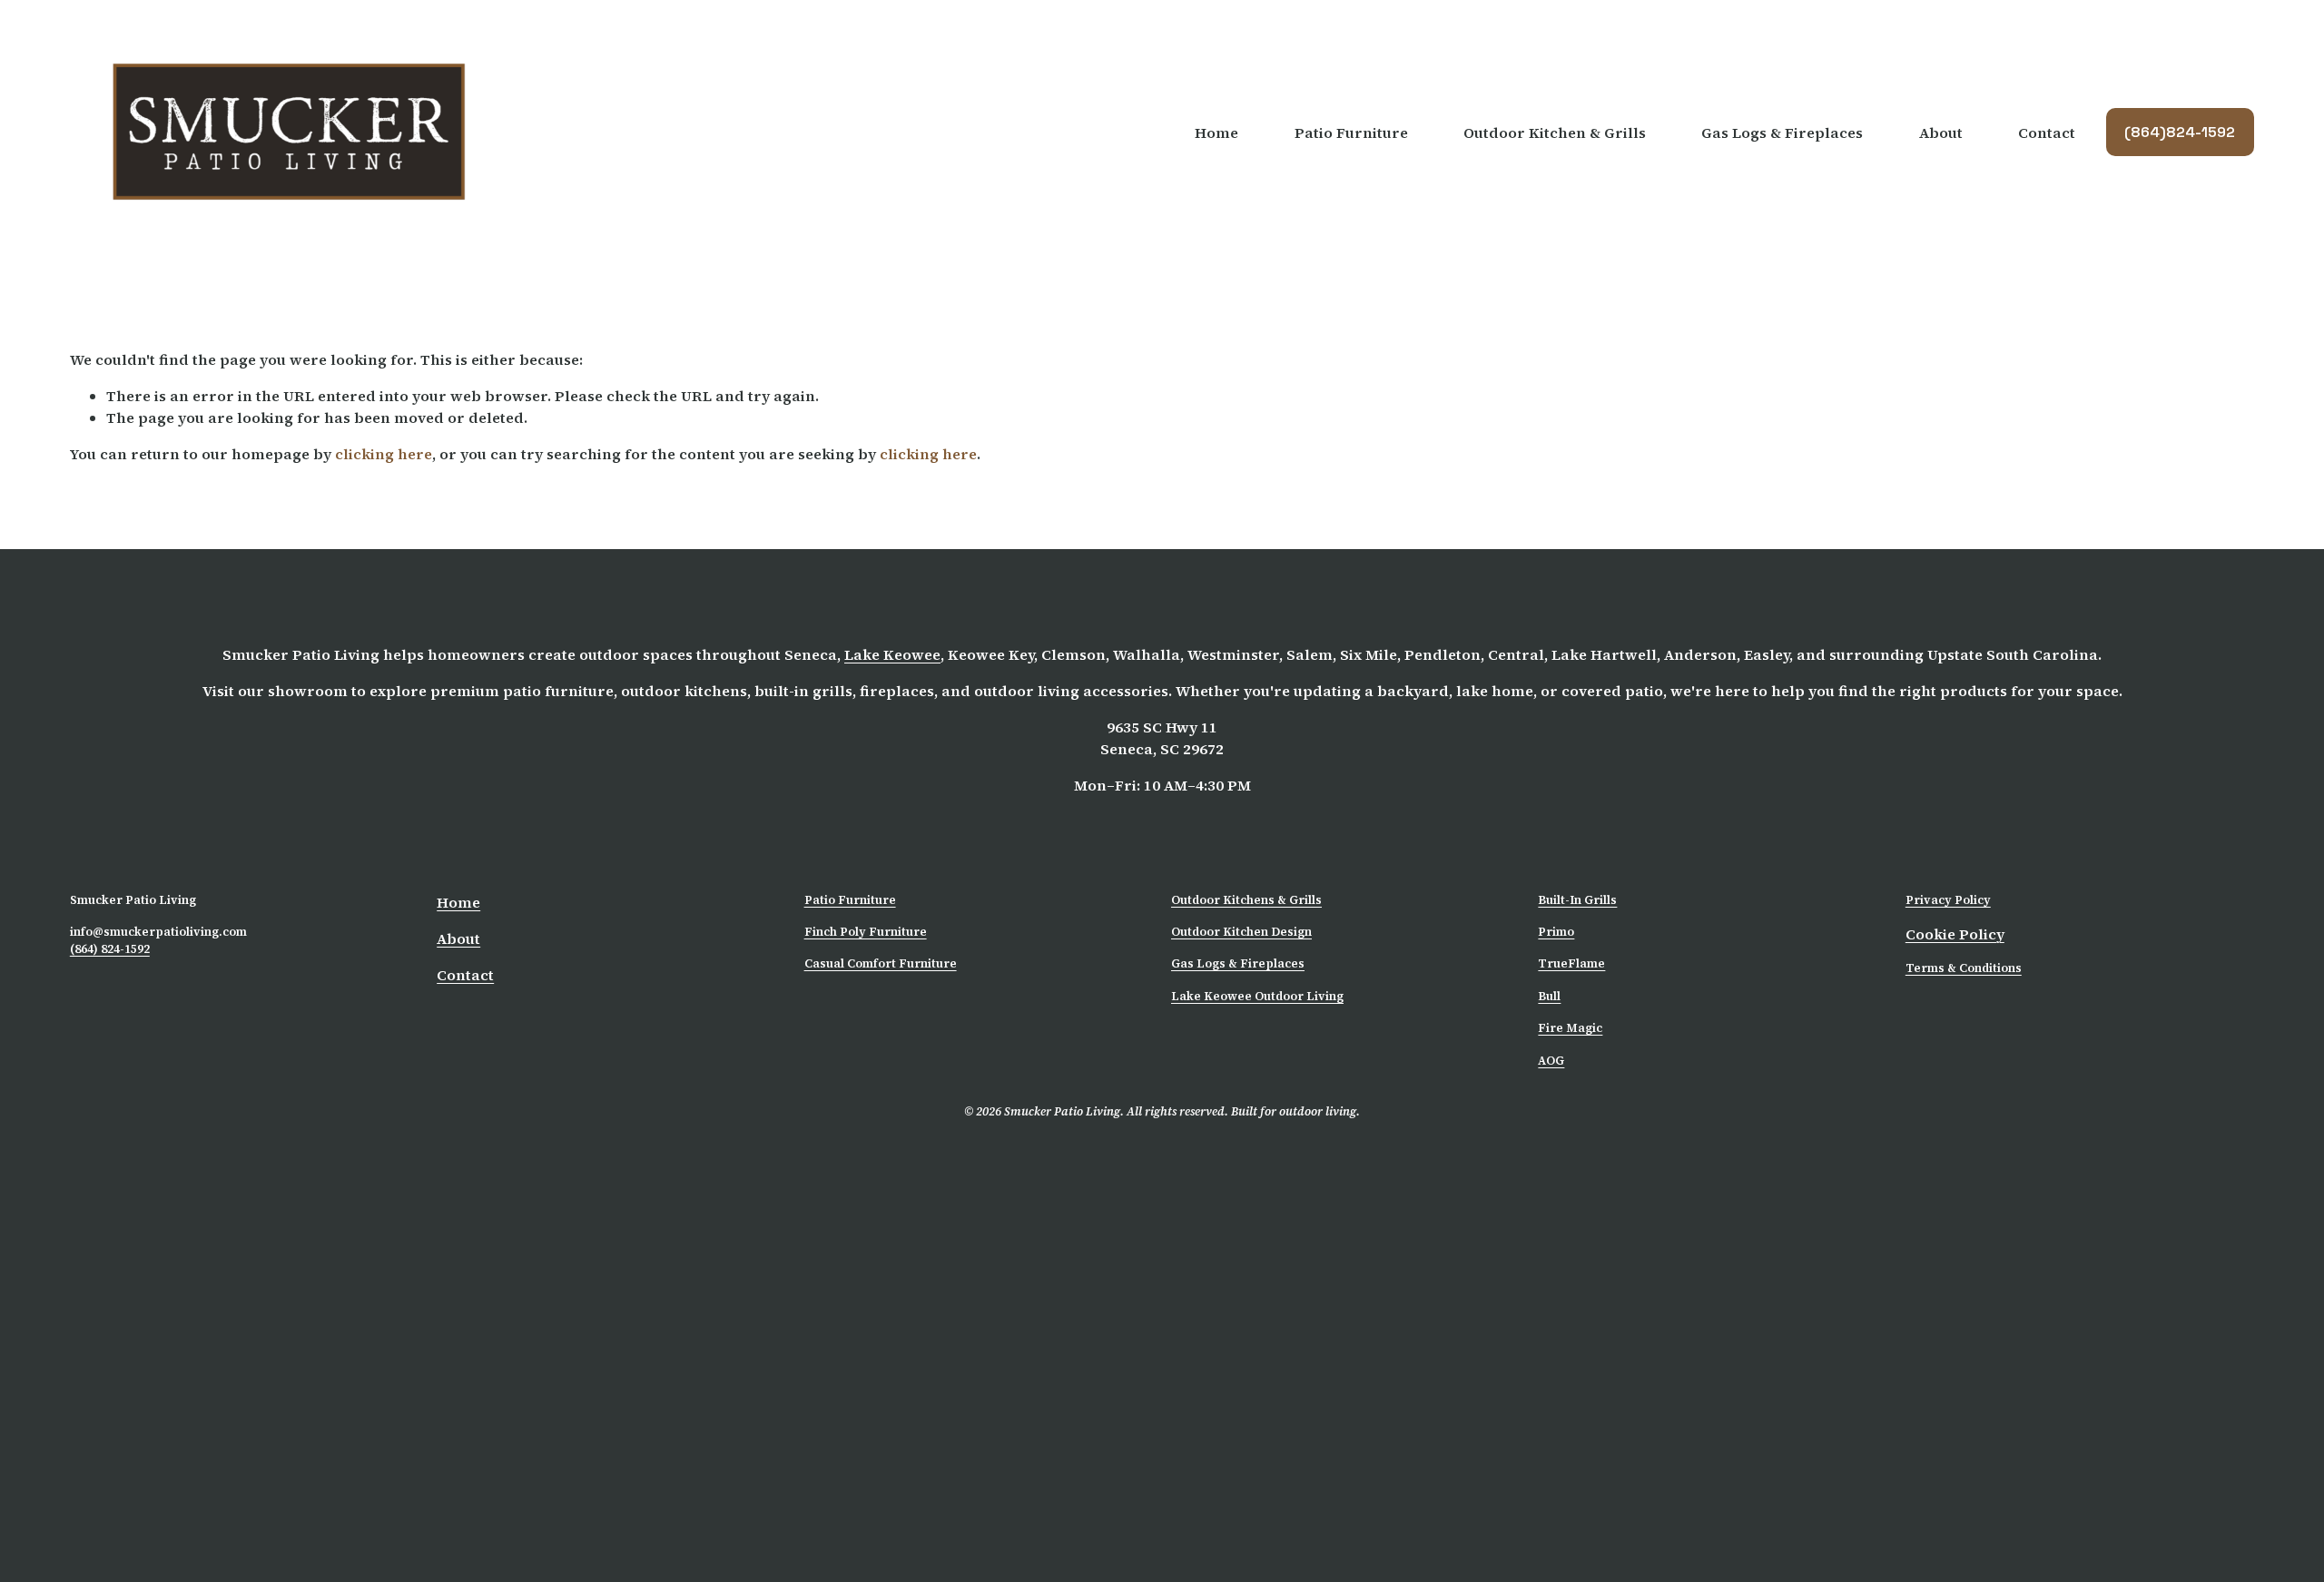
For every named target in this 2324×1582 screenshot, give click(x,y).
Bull (1549, 996)
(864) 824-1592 (110, 949)
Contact (2047, 133)
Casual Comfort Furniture (881, 963)
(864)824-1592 (2180, 132)
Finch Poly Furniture (866, 932)
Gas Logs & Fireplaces (1782, 133)
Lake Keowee (892, 654)
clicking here (384, 454)
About (1941, 133)
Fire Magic (1570, 1028)
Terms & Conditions (1964, 968)
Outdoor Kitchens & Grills (1246, 900)
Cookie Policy (1955, 934)
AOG (1551, 1061)
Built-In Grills (1577, 900)
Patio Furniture (850, 900)
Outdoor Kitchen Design (1241, 932)
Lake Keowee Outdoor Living (1257, 996)
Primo (1556, 932)
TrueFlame (1571, 963)
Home (1216, 133)
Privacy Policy (1948, 900)
